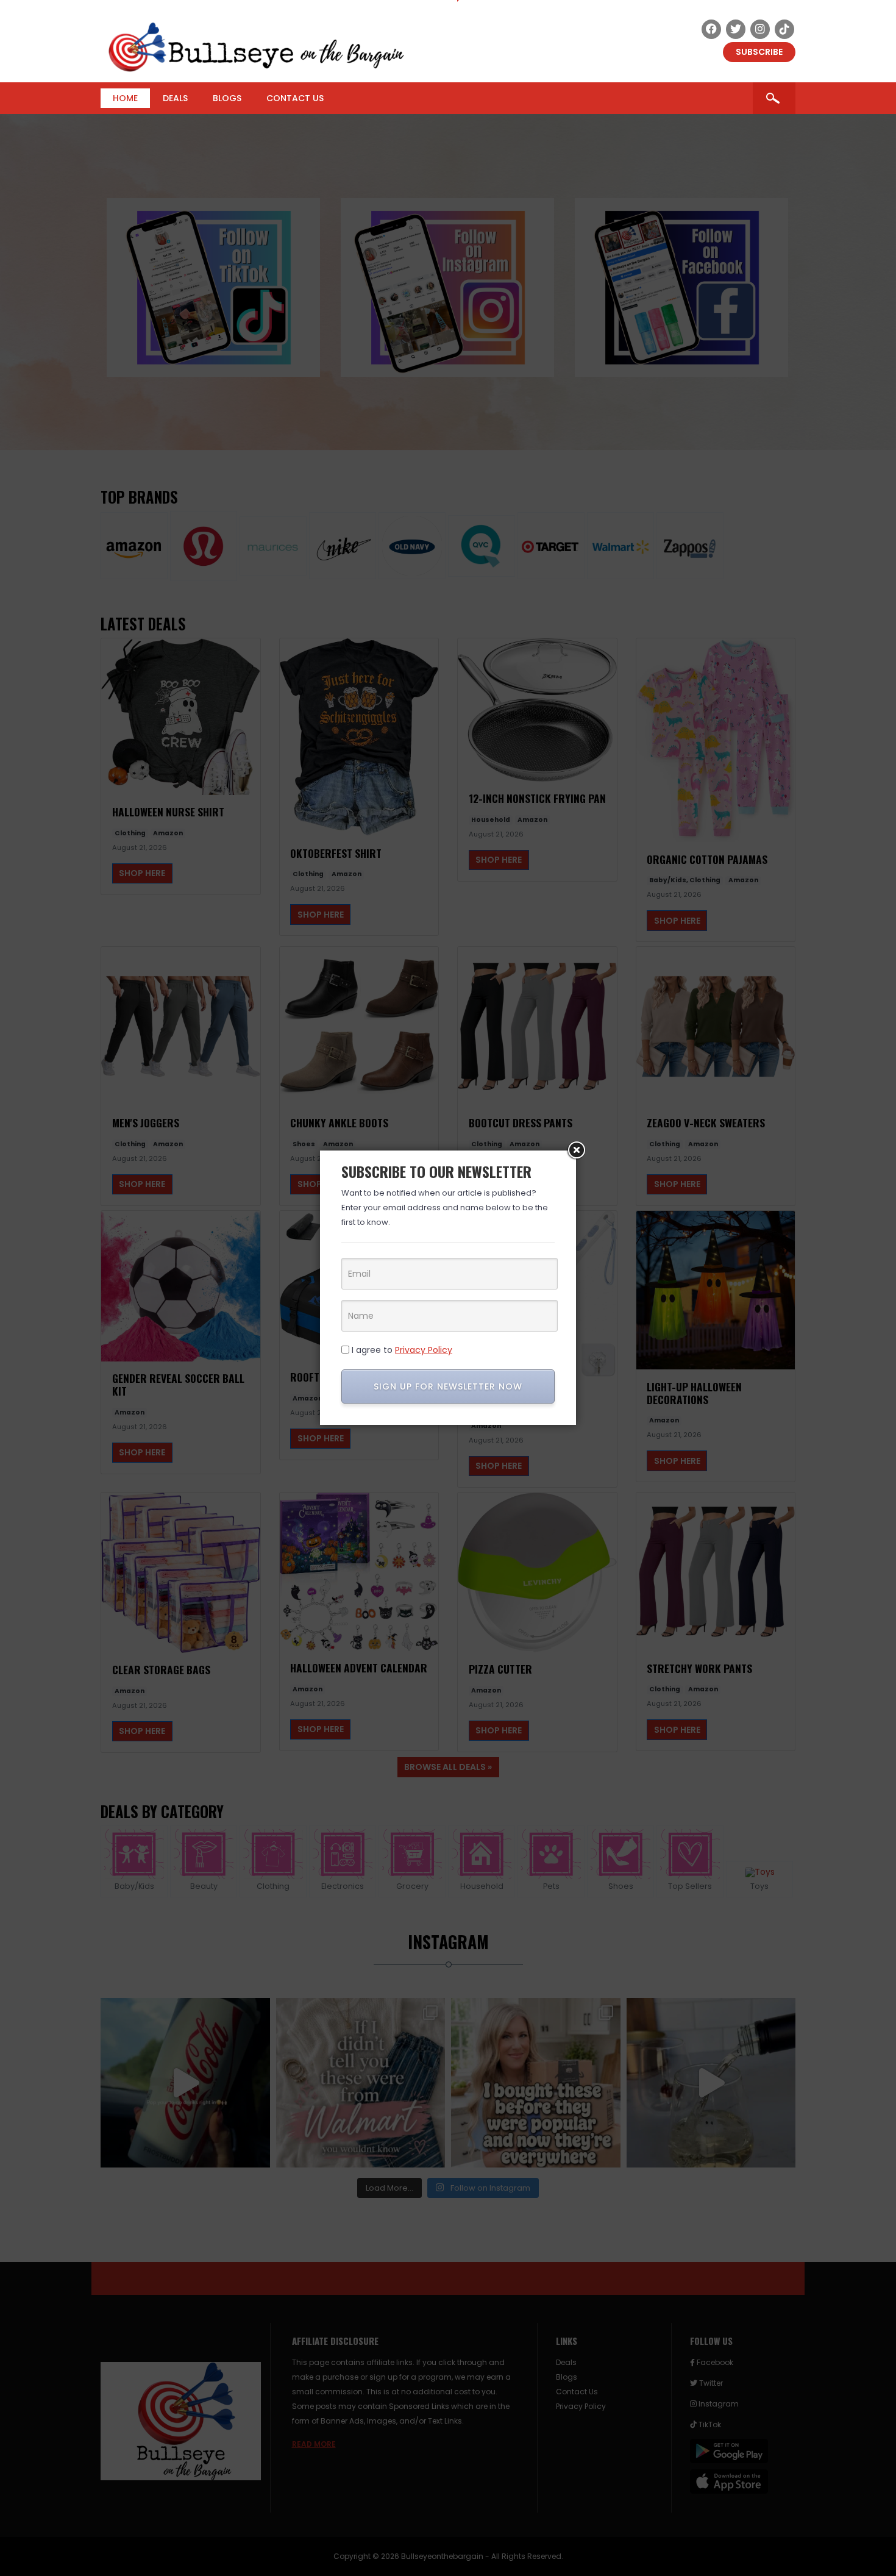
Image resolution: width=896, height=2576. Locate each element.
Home (125, 98)
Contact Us (295, 98)
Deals (175, 98)
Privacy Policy (424, 1350)
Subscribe (759, 52)
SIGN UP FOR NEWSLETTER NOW (448, 1386)
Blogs (227, 98)
